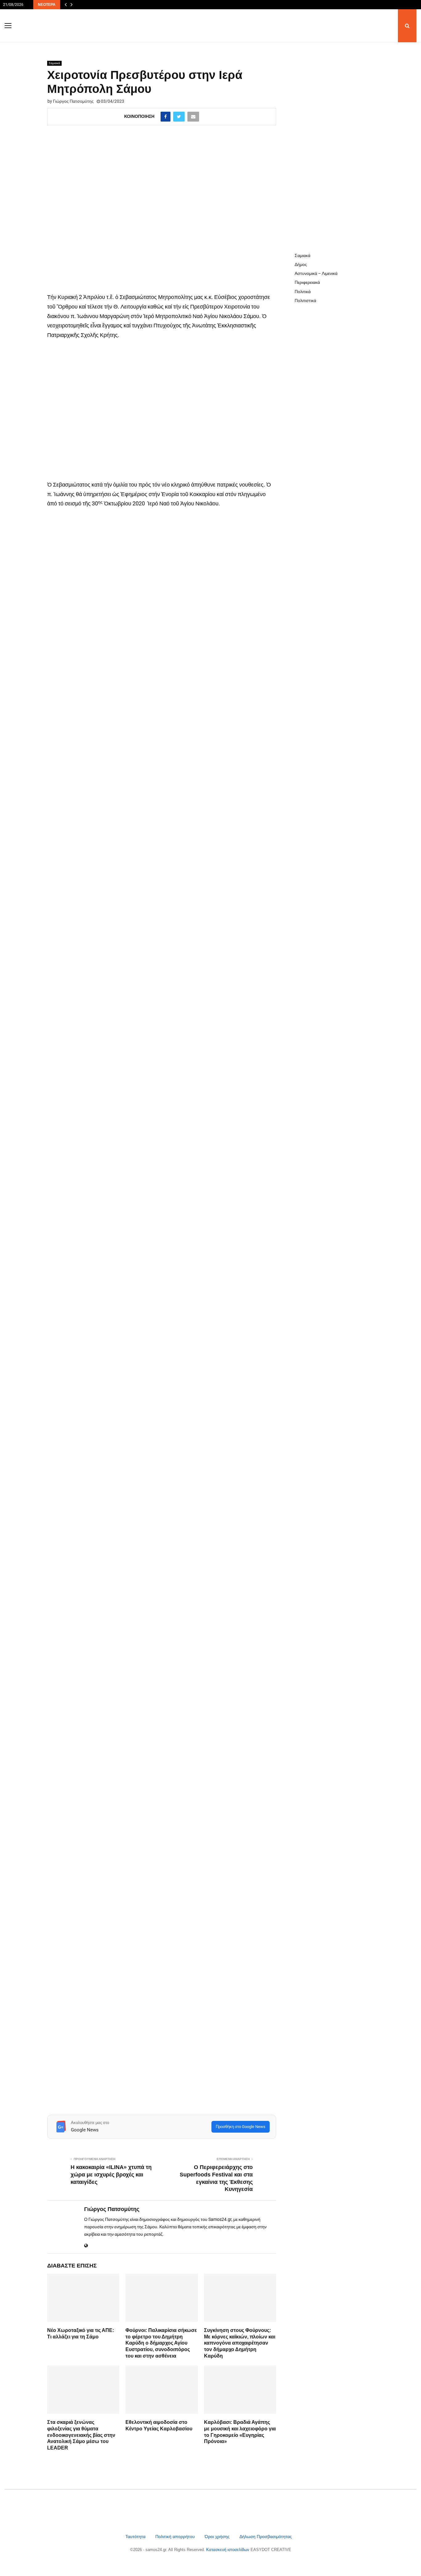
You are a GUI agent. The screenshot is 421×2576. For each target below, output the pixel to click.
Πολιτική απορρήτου (175, 2537)
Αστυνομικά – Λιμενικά (316, 273)
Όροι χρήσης (218, 2537)
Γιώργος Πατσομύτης (73, 101)
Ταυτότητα (136, 2537)
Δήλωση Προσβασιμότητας (266, 2537)
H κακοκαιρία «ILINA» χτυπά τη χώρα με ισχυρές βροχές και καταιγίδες (111, 2175)
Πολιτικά (303, 292)
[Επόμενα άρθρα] (72, 5)
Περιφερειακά (307, 282)
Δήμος (301, 264)
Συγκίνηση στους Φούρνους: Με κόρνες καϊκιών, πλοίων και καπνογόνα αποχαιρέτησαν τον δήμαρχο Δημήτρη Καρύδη (240, 2343)
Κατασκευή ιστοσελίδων (228, 2550)
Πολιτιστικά (305, 301)
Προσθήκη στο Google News (241, 2127)
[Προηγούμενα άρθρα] (66, 5)
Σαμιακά (54, 63)
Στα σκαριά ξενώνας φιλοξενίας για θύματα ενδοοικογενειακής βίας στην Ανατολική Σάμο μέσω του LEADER (81, 2435)
